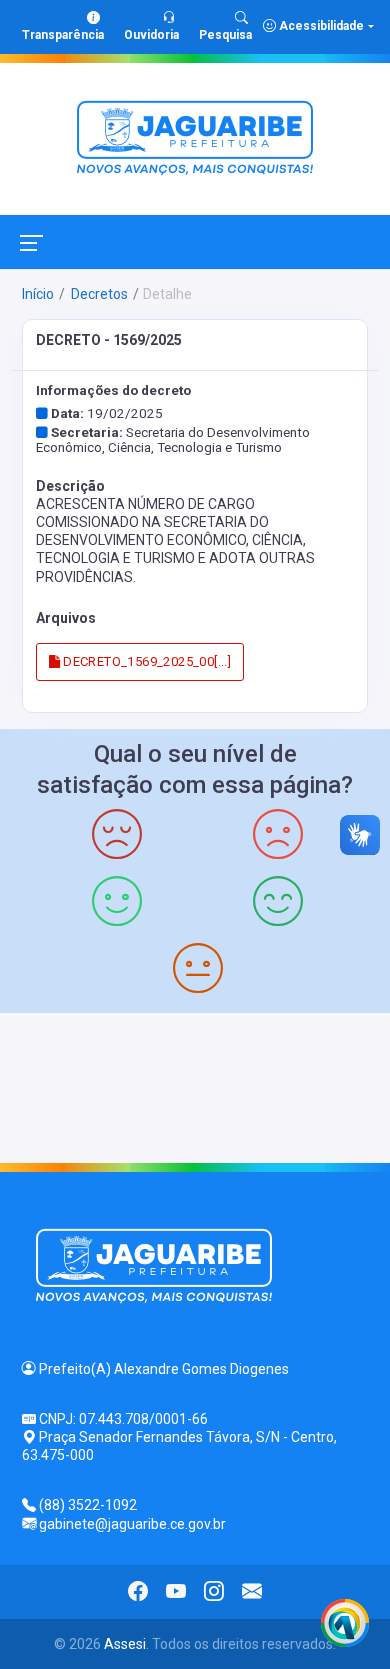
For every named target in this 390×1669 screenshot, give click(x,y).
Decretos (98, 294)
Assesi (125, 1644)
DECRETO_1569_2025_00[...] (145, 661)
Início (38, 294)
